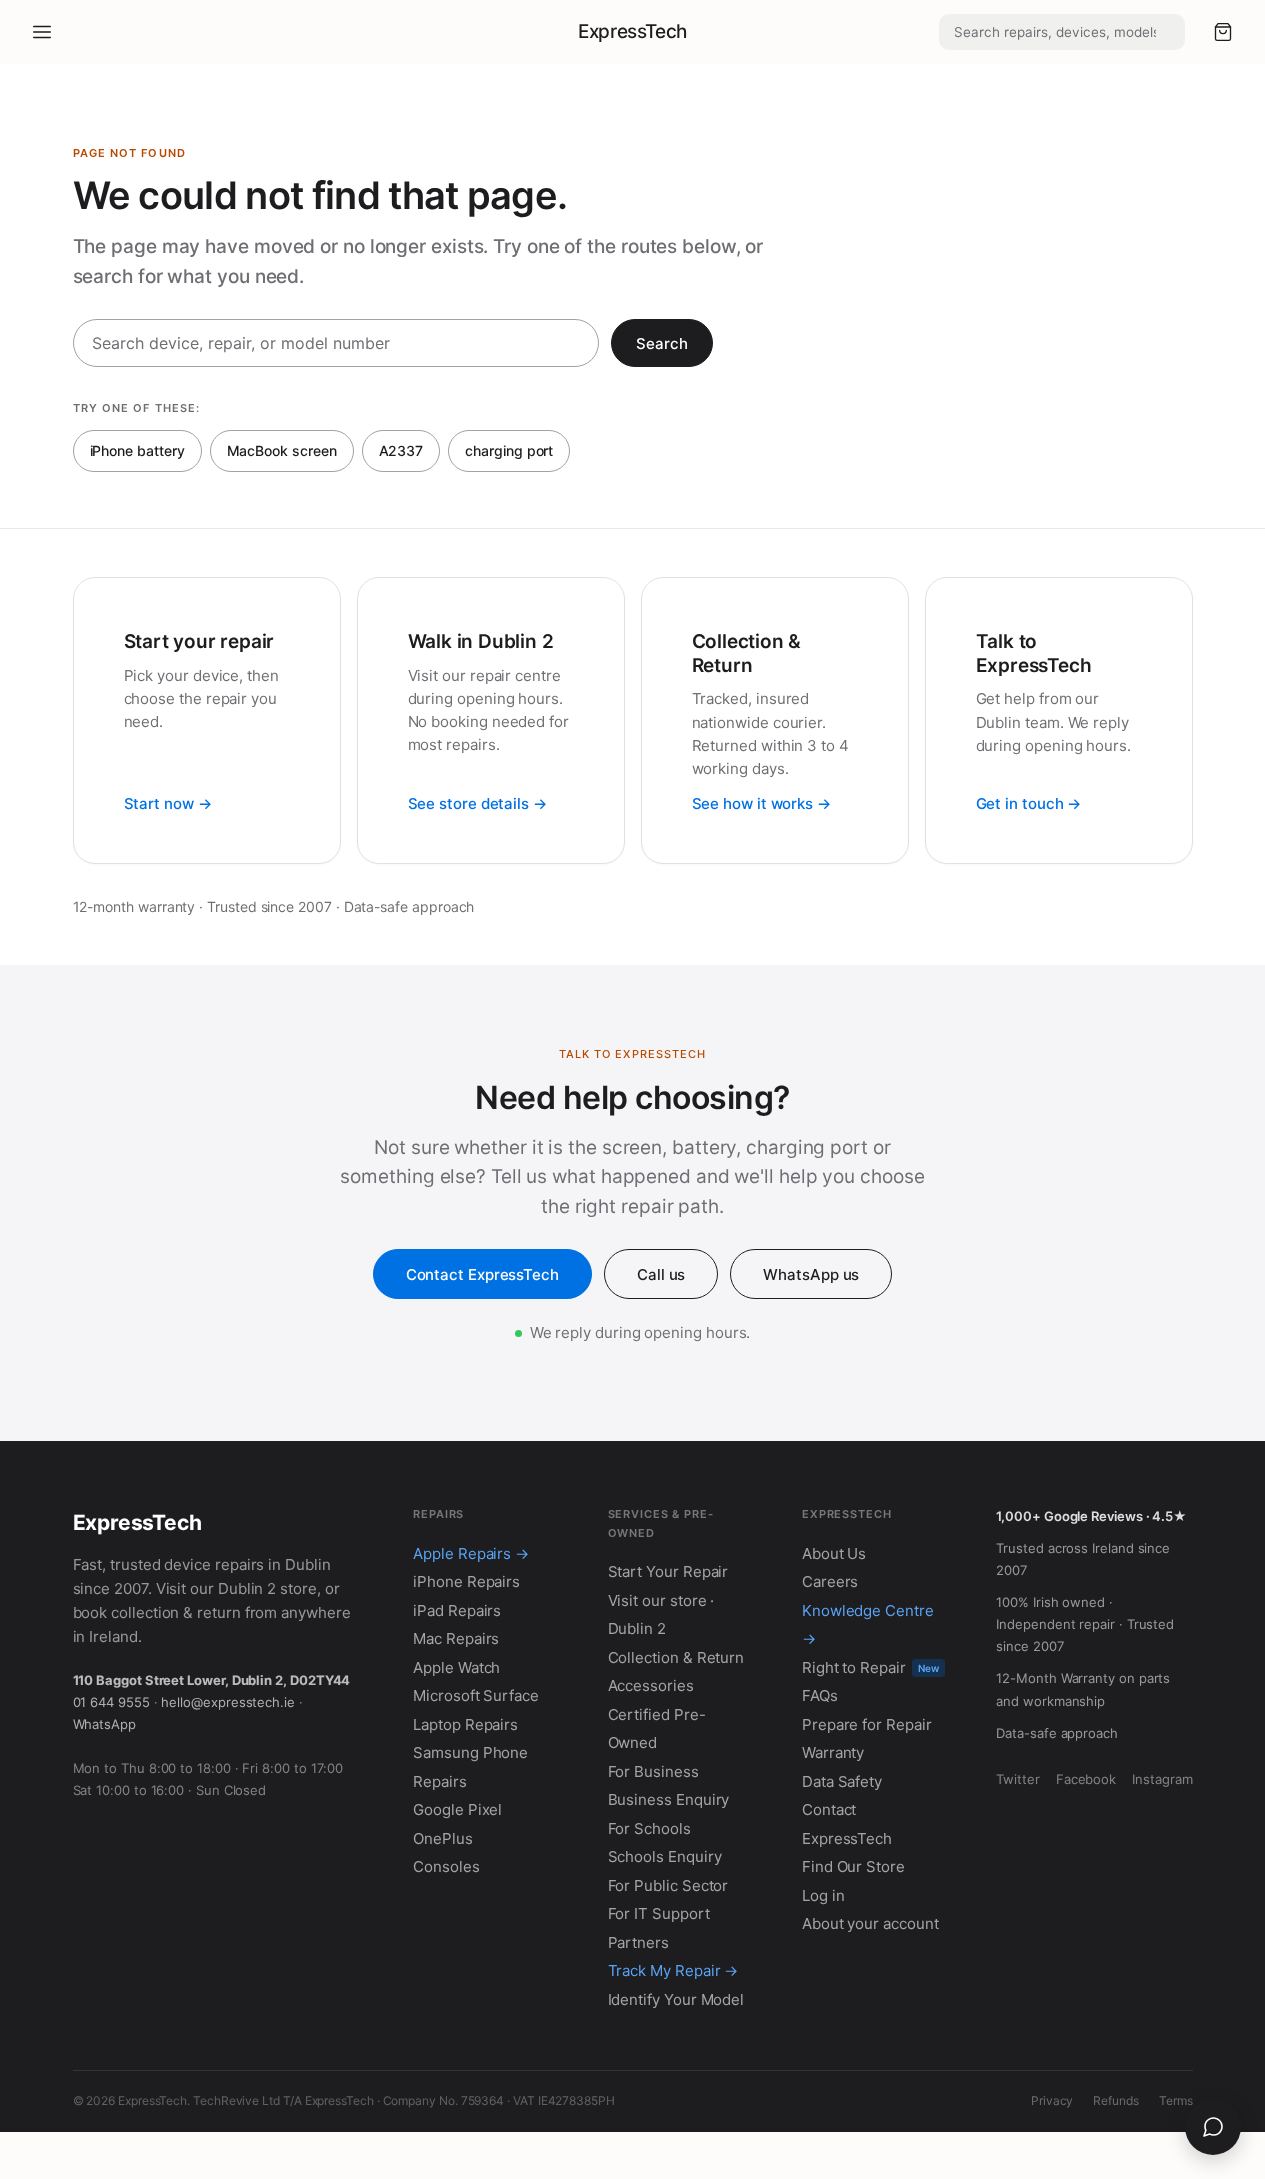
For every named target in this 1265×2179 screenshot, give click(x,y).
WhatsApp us (811, 1274)
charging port (509, 450)
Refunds (1115, 2100)
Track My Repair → (673, 1970)
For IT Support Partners (659, 1928)
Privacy (1052, 2100)
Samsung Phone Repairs (470, 1767)
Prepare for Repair (867, 1724)
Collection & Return (676, 1657)
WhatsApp (104, 1724)
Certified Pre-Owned (657, 1729)
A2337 (401, 450)
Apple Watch (456, 1667)
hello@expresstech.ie (228, 1702)
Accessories (651, 1685)
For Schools (649, 1828)
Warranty (833, 1752)
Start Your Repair (668, 1571)
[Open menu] (42, 32)
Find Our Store (853, 1866)
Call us (661, 1274)
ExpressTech (632, 31)
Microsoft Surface (476, 1695)
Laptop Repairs (465, 1724)
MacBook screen (282, 450)
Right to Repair (870, 1667)
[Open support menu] (1213, 2127)
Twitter (1017, 1779)
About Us (834, 1553)
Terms (1176, 2100)
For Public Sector (668, 1885)
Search (662, 343)
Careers (830, 1581)
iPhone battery (137, 450)
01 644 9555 (111, 1702)
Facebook (1086, 1779)
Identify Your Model (676, 1999)
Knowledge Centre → (868, 1625)
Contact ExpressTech (482, 1274)
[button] (1223, 32)
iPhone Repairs (466, 1581)
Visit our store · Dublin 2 (661, 1615)
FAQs (820, 1695)
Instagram (1162, 1779)
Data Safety (842, 1781)
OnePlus (442, 1838)
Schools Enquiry (665, 1856)
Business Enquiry (669, 1799)
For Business (653, 1771)
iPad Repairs (457, 1610)
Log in (823, 1895)
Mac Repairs (456, 1638)
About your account (870, 1923)
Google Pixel (457, 1809)
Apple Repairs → (471, 1553)
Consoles (446, 1866)
